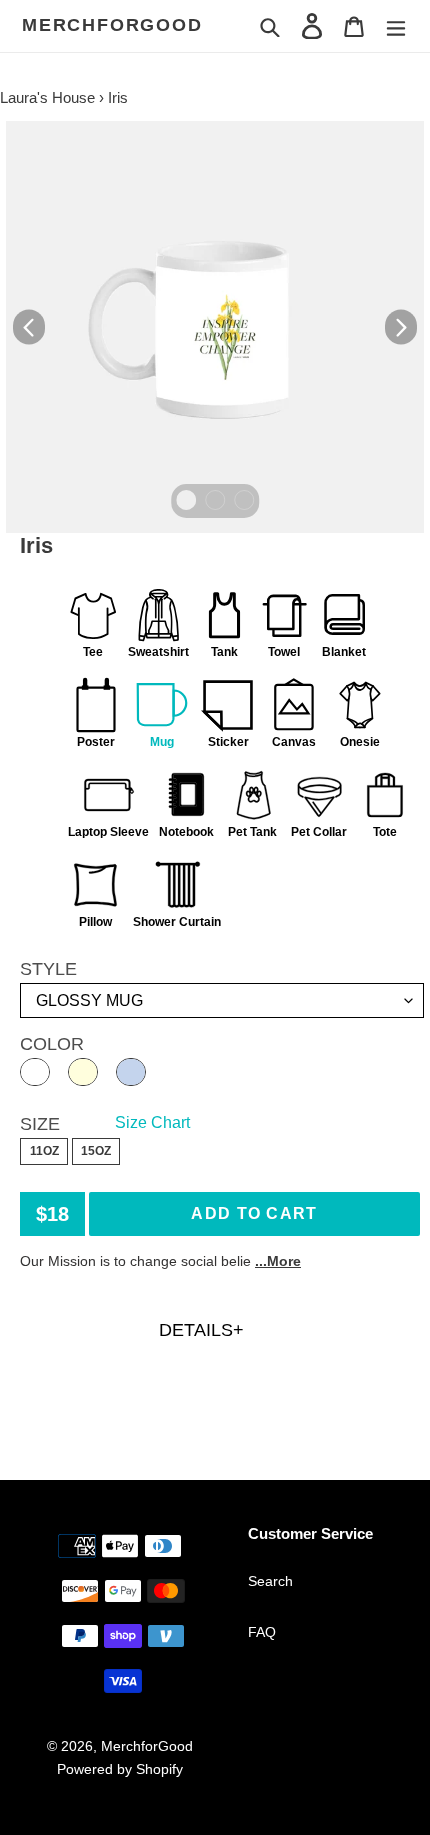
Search (270, 1581)
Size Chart (152, 1122)
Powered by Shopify (120, 1769)
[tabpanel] (215, 327)
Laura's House (47, 97)
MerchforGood (112, 25)
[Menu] (396, 25)
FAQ (262, 1632)
